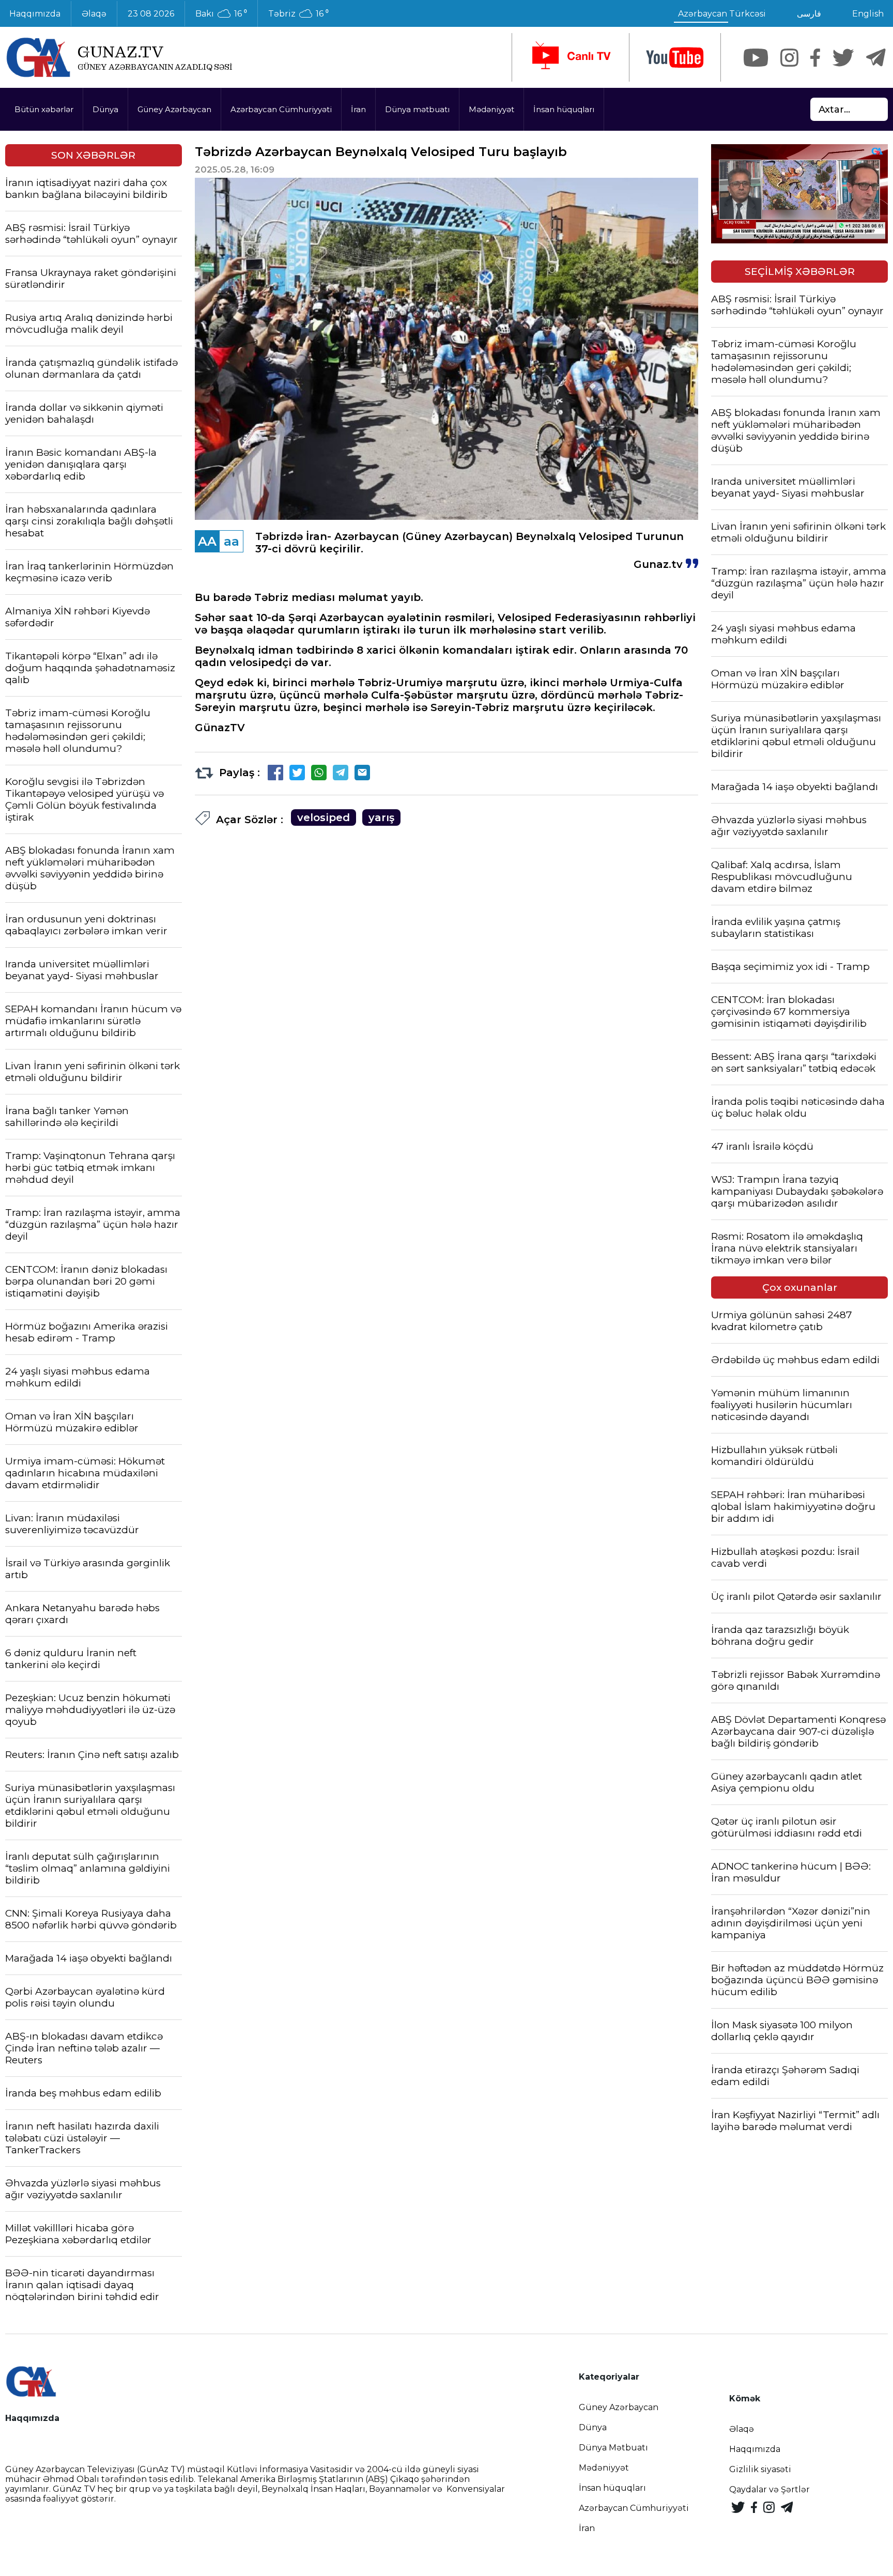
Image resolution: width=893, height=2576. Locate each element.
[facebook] (815, 58)
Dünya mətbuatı (417, 109)
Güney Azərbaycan (174, 109)
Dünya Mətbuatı (613, 2448)
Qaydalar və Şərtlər (769, 2489)
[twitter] (843, 58)
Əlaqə (94, 14)
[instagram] (789, 58)
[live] (571, 57)
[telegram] (876, 58)
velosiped (324, 817)
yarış (381, 817)
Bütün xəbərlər (44, 109)
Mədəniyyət (491, 109)
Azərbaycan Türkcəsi (722, 14)
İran (358, 109)
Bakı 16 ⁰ (221, 14)
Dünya (105, 109)
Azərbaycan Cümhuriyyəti (281, 109)
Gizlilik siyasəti (760, 2469)
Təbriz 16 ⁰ (298, 14)
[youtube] (675, 58)
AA (207, 541)
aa (232, 541)
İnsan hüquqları (564, 109)
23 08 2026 (151, 14)
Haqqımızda (755, 2449)
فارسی (809, 14)
